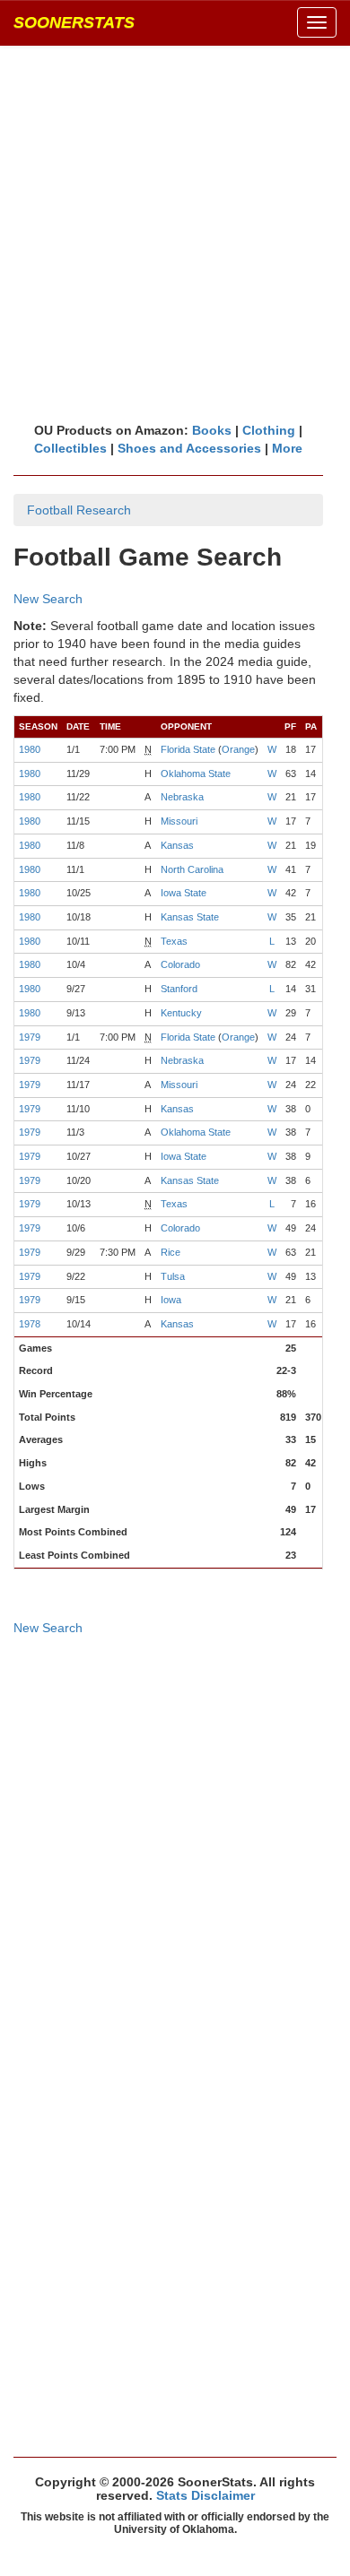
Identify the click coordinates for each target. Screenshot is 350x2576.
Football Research (79, 510)
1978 (30, 1324)
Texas (174, 941)
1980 (30, 749)
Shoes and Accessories (189, 448)
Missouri (179, 821)
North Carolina (192, 869)
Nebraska (182, 797)
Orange (238, 749)
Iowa (171, 1300)
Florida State (188, 749)
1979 (30, 1037)
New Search (48, 599)
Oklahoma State (196, 774)
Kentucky (181, 1013)
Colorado (180, 964)
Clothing (269, 430)
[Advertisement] (175, 233)
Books (212, 430)
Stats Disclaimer (206, 2495)
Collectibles (70, 448)
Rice (171, 1252)
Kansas (177, 845)
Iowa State (184, 893)
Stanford (179, 989)
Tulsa (173, 1276)
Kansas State (190, 917)
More (287, 448)
